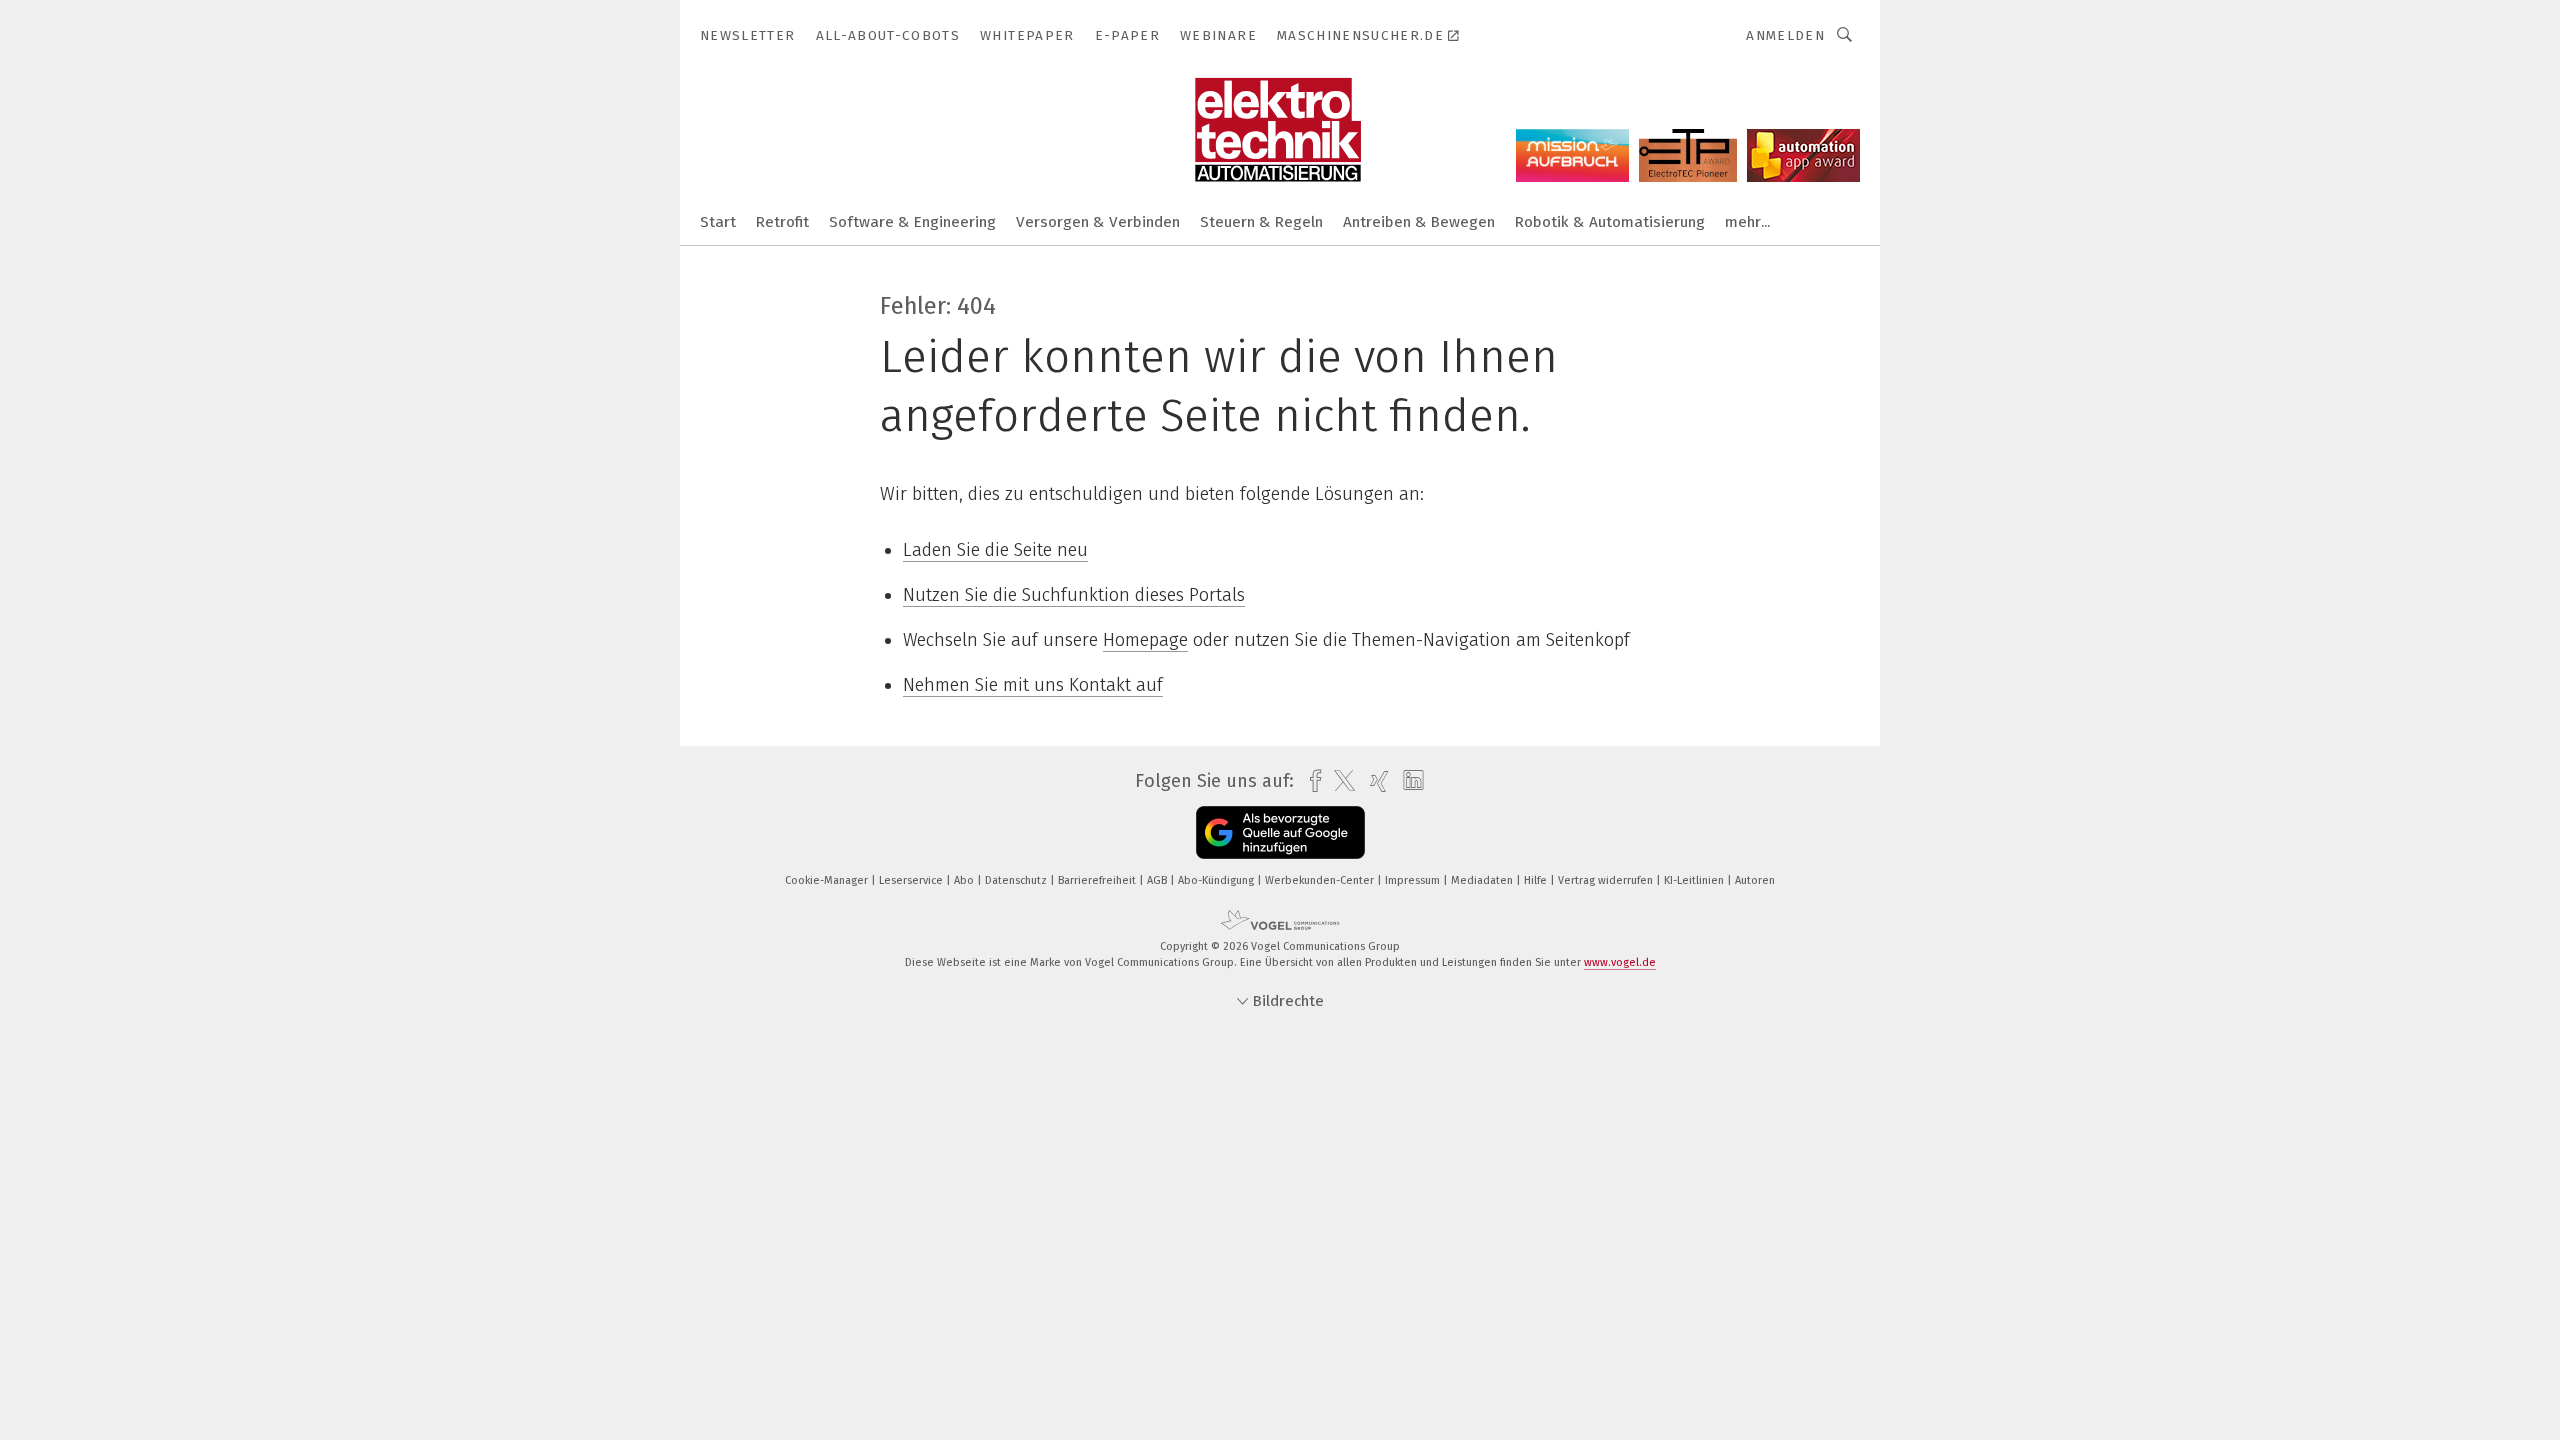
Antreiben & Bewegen (1419, 222)
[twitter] (1339, 781)
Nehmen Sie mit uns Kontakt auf (1033, 685)
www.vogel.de (1620, 962)
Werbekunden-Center (1321, 880)
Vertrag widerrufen (1607, 880)
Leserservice (912, 880)
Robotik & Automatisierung (1610, 222)
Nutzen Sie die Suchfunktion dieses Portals (1074, 595)
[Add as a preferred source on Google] (1280, 832)
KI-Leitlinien (1695, 880)
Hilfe (1537, 880)
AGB (1158, 880)
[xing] (1374, 781)
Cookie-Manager (828, 880)
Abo (965, 880)
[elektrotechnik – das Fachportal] (718, 220)
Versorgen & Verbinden (1098, 222)
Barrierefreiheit (1098, 880)
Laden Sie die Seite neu (995, 550)
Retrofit (782, 222)
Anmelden (1785, 35)
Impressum (1414, 880)
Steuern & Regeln (1261, 222)
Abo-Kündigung (1217, 880)
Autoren (1755, 880)
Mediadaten (1483, 880)
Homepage (1145, 640)
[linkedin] (1408, 781)
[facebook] (1310, 781)
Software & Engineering (912, 222)
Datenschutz (1017, 880)
